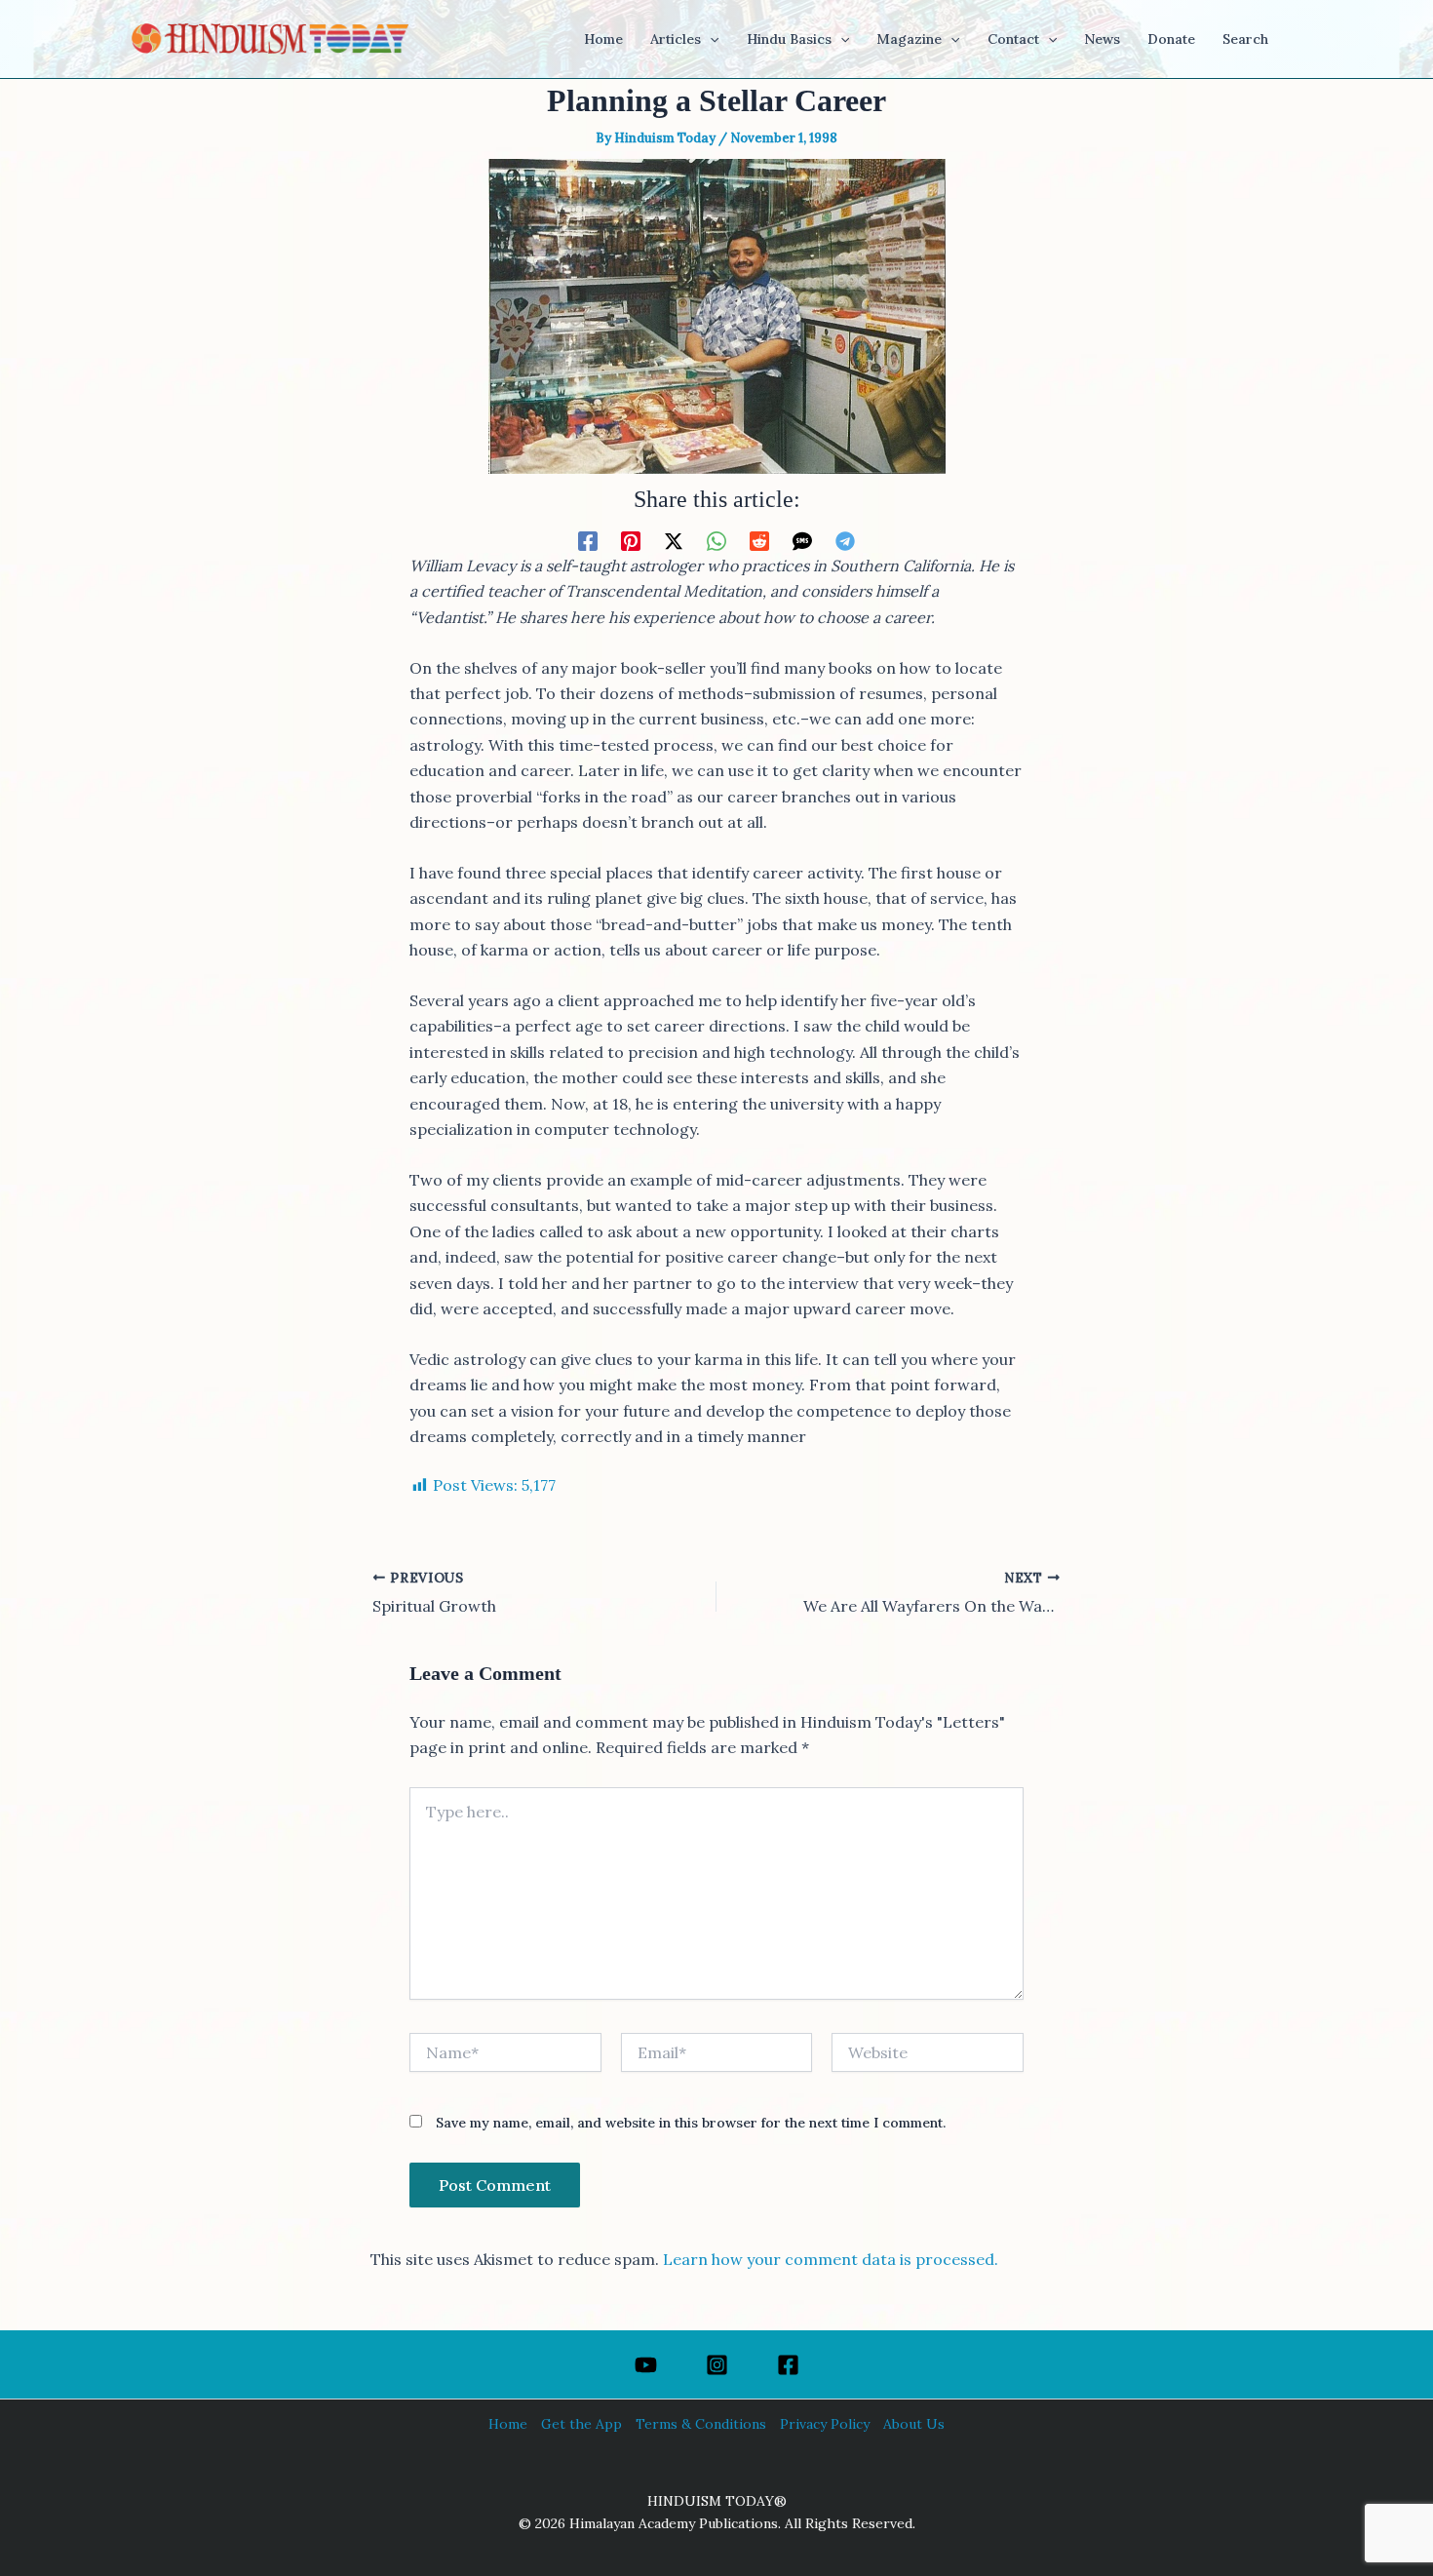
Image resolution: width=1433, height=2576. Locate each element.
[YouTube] (646, 2365)
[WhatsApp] (716, 540)
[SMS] (802, 540)
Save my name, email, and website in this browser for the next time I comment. (691, 2123)
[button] (710, 39)
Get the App (581, 2424)
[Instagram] (717, 2365)
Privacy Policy (825, 2424)
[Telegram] (845, 540)
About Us (914, 2424)
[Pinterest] (631, 540)
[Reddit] (759, 540)
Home (508, 2424)
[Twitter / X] (674, 540)
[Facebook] (588, 540)
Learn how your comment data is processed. (831, 2259)
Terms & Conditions (701, 2424)
